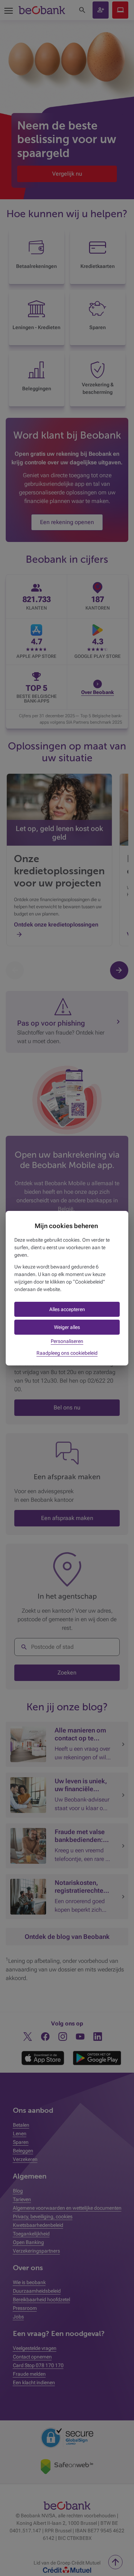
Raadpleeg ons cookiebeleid (67, 1353)
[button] (67, 1309)
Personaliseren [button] (67, 1341)
